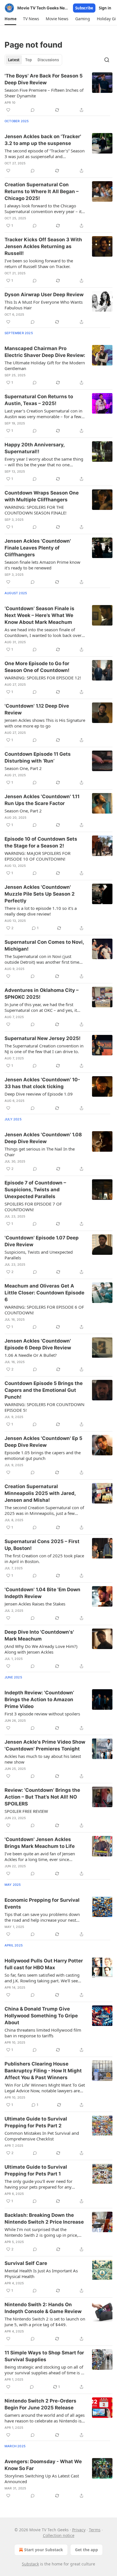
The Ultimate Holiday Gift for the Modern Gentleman (45, 365)
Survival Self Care (26, 2263)
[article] (58, 93)
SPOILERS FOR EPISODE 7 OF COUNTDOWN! (33, 1207)
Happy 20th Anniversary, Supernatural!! (35, 448)
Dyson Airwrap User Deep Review (44, 295)
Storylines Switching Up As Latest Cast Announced (42, 2479)
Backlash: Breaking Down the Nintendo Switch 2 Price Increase (44, 2218)
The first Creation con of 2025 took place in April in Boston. (44, 1558)
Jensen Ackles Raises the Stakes (35, 1604)
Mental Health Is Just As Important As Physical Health (41, 2273)
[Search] (107, 60)
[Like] (8, 110)
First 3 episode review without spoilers (42, 1714)
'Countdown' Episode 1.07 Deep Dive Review (42, 1241)
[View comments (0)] (33, 110)
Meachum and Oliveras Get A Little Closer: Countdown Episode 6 (44, 1293)
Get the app (86, 2550)
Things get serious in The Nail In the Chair (40, 1152)
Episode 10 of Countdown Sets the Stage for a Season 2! (41, 842)
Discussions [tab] (48, 60)
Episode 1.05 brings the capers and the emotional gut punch (43, 1455)
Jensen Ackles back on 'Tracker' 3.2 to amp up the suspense (43, 140)
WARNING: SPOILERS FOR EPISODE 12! (43, 678)
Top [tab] (29, 60)
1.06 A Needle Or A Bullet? (31, 1355)
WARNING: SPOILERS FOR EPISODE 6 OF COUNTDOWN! (44, 1310)
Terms (95, 2530)
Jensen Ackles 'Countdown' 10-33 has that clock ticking (42, 1083)
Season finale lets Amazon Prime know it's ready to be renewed (42, 565)
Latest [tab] (14, 60)
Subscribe (84, 8)
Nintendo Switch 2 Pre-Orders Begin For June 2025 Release (40, 2404)
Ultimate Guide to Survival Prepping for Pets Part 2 (36, 2122)
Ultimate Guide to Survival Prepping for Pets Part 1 (36, 2170)
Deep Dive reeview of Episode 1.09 (39, 1094)
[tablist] (33, 60)
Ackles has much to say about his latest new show (43, 1759)
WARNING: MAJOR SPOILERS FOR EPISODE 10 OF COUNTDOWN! (37, 856)
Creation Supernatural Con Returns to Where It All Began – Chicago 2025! (42, 191)
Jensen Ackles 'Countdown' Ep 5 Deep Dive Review (43, 1442)
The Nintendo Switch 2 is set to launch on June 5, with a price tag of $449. (45, 2322)
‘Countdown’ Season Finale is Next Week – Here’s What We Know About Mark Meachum (39, 615)
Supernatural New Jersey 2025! (43, 1038)
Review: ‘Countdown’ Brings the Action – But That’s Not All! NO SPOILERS (42, 1797)
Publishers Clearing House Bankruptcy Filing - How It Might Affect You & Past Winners (43, 2071)
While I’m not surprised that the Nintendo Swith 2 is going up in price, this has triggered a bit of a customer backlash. (41, 2232)
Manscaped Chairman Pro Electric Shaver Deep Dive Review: (45, 352)
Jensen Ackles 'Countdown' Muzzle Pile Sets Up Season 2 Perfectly (40, 894)
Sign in (105, 8)
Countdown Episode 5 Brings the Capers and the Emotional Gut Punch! (44, 1390)
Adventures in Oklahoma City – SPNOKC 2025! (42, 994)
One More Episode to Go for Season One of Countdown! (37, 667)
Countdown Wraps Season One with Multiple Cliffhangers (42, 496)
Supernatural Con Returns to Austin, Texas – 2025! (39, 400)
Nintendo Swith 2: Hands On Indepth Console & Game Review (43, 2308)
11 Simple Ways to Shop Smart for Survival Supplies (44, 2356)
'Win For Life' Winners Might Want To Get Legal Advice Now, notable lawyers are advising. (45, 2088)
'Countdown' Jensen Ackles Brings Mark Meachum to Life (40, 1843)
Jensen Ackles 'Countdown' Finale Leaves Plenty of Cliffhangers (38, 548)
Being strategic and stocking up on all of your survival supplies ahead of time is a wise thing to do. (44, 2370)
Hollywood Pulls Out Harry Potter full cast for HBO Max (44, 1964)
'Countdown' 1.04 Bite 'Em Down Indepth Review (42, 1593)
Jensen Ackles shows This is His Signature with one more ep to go (45, 723)
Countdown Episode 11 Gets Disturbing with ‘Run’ (38, 757)
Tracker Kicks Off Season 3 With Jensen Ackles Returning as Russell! (43, 246)
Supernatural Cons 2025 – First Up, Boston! (42, 1545)
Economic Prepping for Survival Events (42, 1903)
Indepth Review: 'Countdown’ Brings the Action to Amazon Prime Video (39, 1699)
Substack (30, 2564)
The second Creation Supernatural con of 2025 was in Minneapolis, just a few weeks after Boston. (44, 1510)
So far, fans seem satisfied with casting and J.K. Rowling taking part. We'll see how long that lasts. (42, 1978)
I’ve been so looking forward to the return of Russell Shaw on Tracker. (39, 263)
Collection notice (59, 2535)
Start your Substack (44, 2550)
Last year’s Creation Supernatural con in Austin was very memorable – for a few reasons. (43, 414)
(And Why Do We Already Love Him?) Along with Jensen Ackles (41, 1649)
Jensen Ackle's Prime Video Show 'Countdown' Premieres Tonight (45, 1745)
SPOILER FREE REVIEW (26, 1811)
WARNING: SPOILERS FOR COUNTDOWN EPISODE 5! (44, 1407)
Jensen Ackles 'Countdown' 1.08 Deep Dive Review (43, 1138)
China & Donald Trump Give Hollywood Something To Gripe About (41, 2016)
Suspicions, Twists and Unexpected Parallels (39, 1255)
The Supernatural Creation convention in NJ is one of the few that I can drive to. (44, 1049)
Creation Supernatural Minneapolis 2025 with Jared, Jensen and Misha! (40, 1493)
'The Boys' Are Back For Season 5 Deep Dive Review (44, 79)
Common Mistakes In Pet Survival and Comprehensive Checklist (42, 2136)
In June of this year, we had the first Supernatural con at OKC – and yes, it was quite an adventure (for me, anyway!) (41, 1007)
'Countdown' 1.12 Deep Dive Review (37, 709)
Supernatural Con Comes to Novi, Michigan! (44, 945)
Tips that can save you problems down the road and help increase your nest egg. (42, 1917)
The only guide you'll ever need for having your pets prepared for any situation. (38, 2184)
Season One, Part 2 (23, 768)
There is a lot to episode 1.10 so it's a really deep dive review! (41, 911)
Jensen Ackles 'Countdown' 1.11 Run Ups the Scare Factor (42, 800)
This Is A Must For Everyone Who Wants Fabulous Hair (44, 305)
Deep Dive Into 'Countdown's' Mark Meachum (39, 1635)
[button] (10, 19)
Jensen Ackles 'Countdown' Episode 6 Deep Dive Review (38, 1344)
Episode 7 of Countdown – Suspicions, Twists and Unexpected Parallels (35, 1190)
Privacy (79, 2530)
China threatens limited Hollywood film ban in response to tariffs (43, 2033)
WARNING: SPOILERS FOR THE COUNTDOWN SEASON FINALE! (35, 510)
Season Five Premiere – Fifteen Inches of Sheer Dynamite (44, 93)
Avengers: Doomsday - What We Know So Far (43, 2465)
